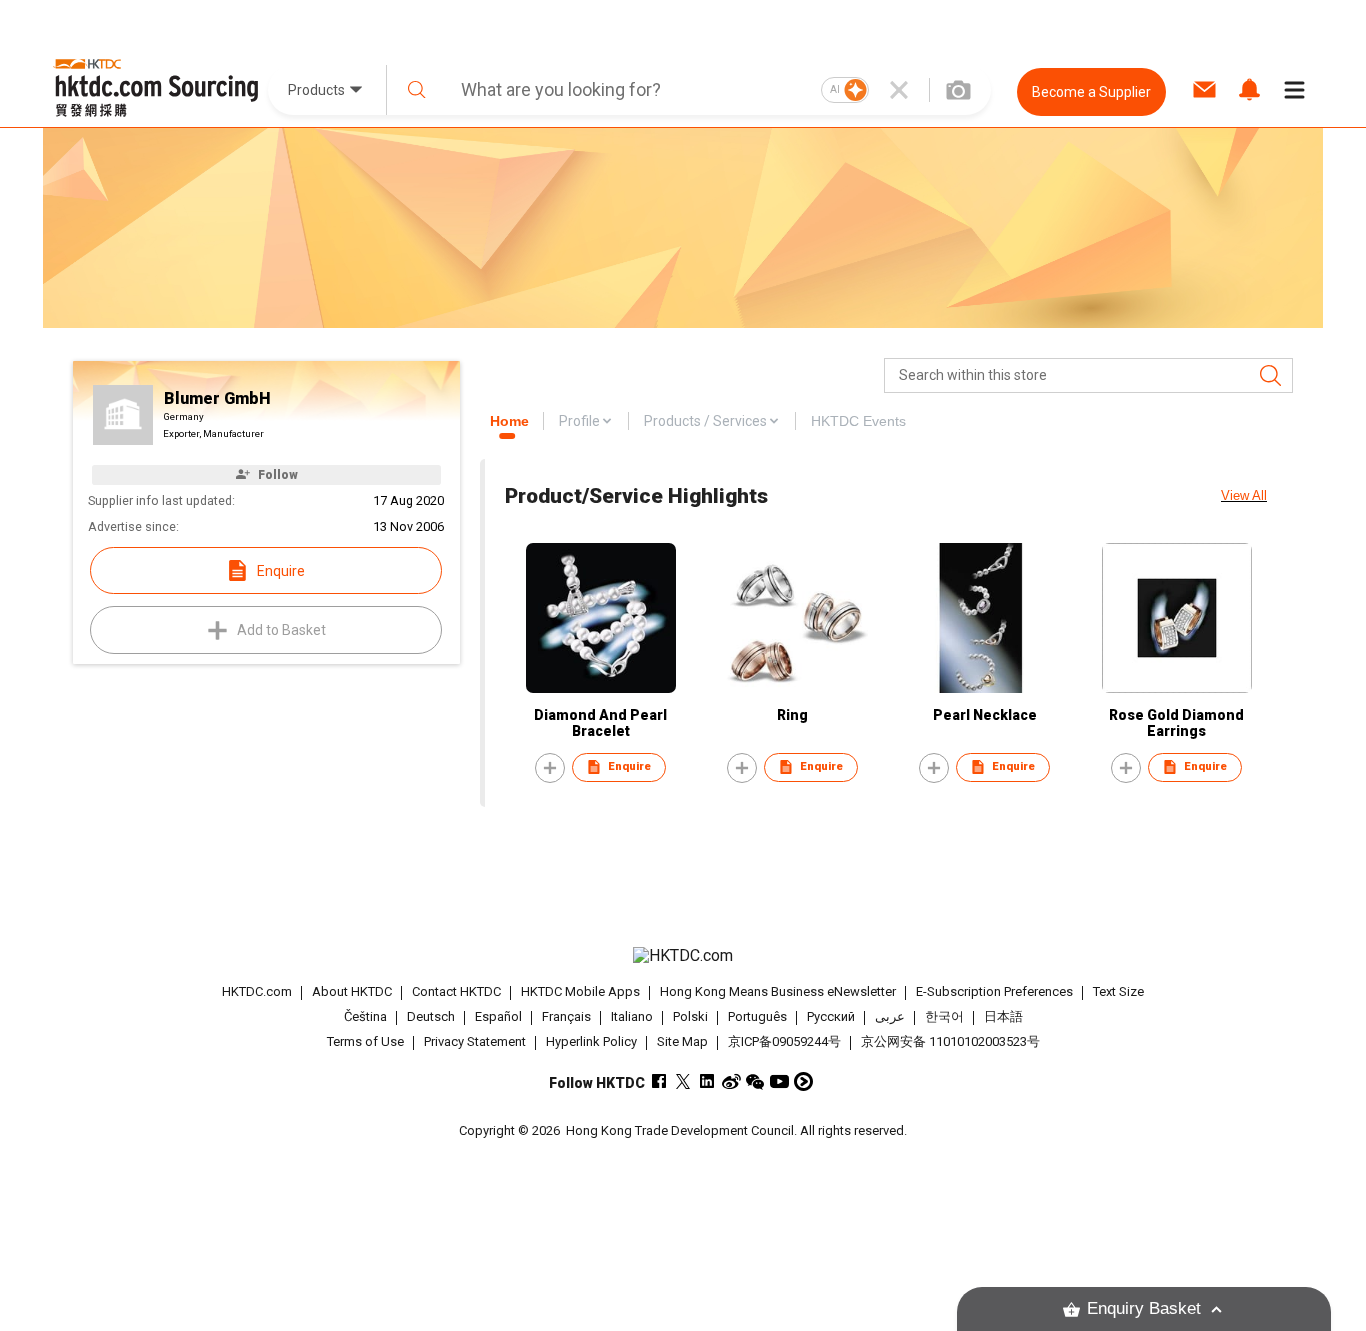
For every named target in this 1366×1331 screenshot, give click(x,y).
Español (498, 1016)
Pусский (831, 1016)
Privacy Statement (475, 1041)
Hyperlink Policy (591, 1041)
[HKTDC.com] (683, 956)
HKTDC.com (257, 991)
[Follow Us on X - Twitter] (683, 1081)
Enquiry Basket (1144, 1308)
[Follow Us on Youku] (803, 1081)
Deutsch (431, 1016)
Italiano (632, 1016)
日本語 (1003, 1016)
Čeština (365, 1016)
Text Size (1118, 991)
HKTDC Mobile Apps (580, 991)
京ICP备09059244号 (784, 1041)
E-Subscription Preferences (994, 991)
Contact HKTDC (456, 991)
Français (566, 1016)
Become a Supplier (1091, 92)
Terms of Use (365, 1041)
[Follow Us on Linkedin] (707, 1081)
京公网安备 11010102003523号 (950, 1041)
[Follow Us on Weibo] (731, 1081)
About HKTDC (352, 991)
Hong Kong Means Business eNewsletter (778, 991)
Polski (690, 1016)
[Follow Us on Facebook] (659, 1081)
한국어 (944, 1016)
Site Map (682, 1041)
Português (757, 1016)
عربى (890, 1016)
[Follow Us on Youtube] (779, 1081)
